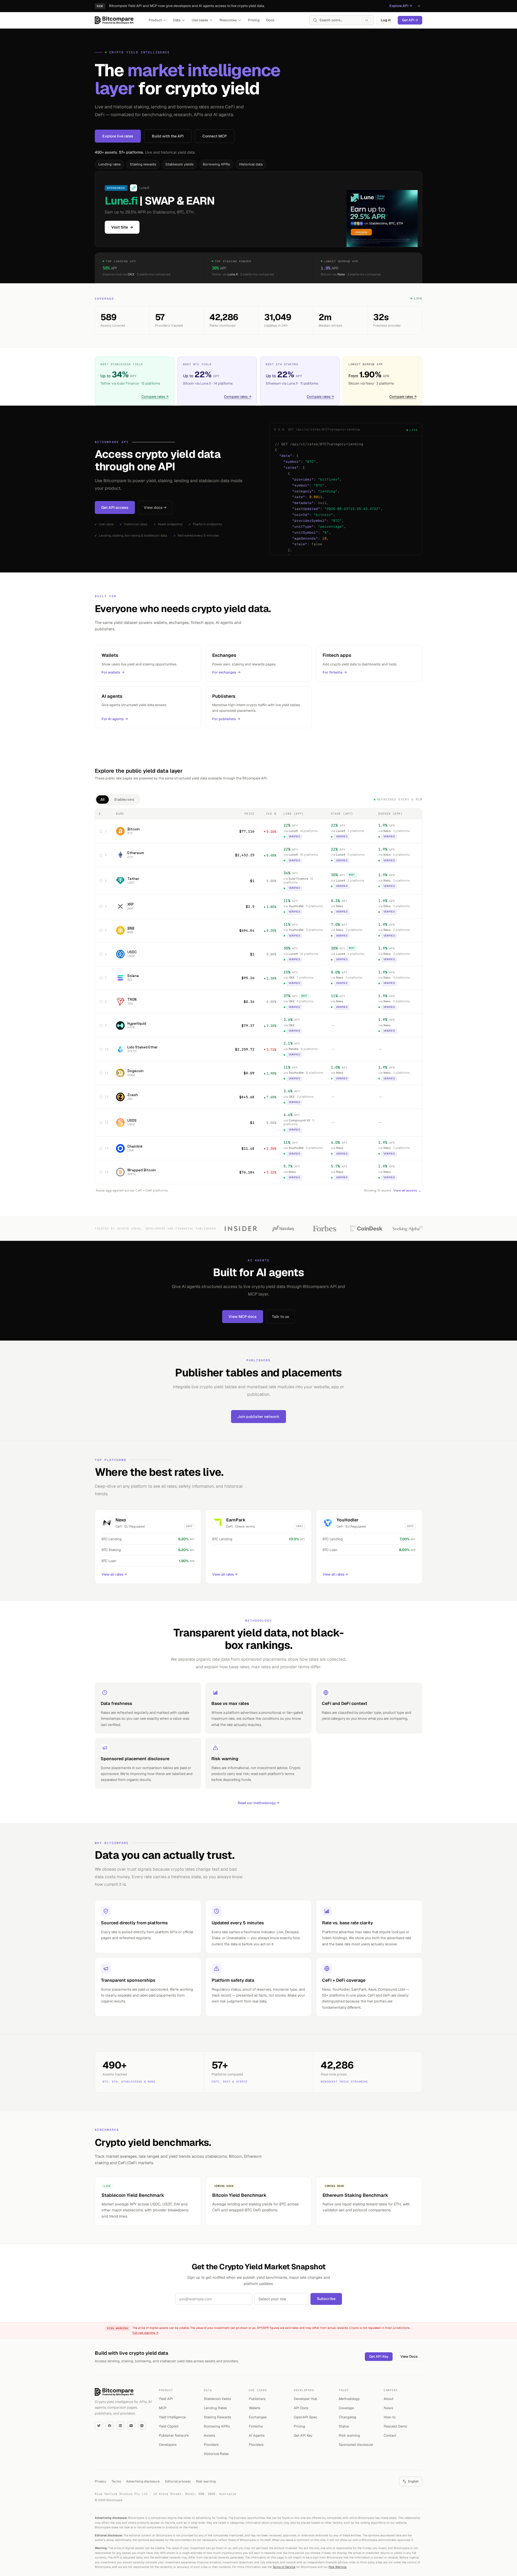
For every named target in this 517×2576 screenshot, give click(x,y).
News (388, 2408)
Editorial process (178, 2481)
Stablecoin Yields (217, 2399)
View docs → (155, 507)
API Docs (301, 2408)
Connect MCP (215, 136)
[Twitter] (99, 2426)
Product (155, 20)
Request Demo (395, 2426)
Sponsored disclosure (356, 2445)
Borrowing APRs (216, 164)
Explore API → (401, 6)
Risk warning (349, 2435)
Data (177, 20)
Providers (211, 2445)
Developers (168, 2445)
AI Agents (257, 2435)
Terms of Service (284, 2567)
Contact (390, 2435)
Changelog (347, 2417)
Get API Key (379, 2356)
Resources (228, 20)
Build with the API (168, 136)
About (389, 2399)
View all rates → (114, 1574)
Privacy (100, 2481)
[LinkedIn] (120, 2426)
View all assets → (407, 1190)
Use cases (200, 20)
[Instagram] (142, 2426)
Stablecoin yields (179, 164)
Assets (209, 2435)
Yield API (166, 2399)
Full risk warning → (145, 2333)
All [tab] (102, 800)
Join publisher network (258, 1417)
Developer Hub (305, 2399)
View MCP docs (243, 1317)
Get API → (410, 20)
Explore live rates (118, 136)
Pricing (254, 20)
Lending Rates (215, 2408)
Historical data (251, 164)
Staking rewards (143, 164)
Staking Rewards (218, 2417)
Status (344, 2426)
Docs (270, 20)
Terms (116, 2481)
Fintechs (256, 2426)
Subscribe (326, 2299)
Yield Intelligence (172, 2417)
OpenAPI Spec (305, 2417)
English (413, 2481)
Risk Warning (338, 2567)
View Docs (409, 2356)
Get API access (115, 507)
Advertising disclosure (143, 2481)
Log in (386, 20)
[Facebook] (110, 2426)
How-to (390, 2417)
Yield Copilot (169, 2426)
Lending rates (109, 164)
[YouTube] (131, 2426)
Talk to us (281, 1317)
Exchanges (258, 2417)
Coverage (346, 2408)
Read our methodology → (258, 1803)
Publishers (257, 2399)
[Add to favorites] (101, 831)
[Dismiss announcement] (419, 6)
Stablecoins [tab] (124, 800)
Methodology (349, 2399)
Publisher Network (174, 2435)
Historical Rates (216, 2454)
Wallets (255, 2408)
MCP (163, 2408)
